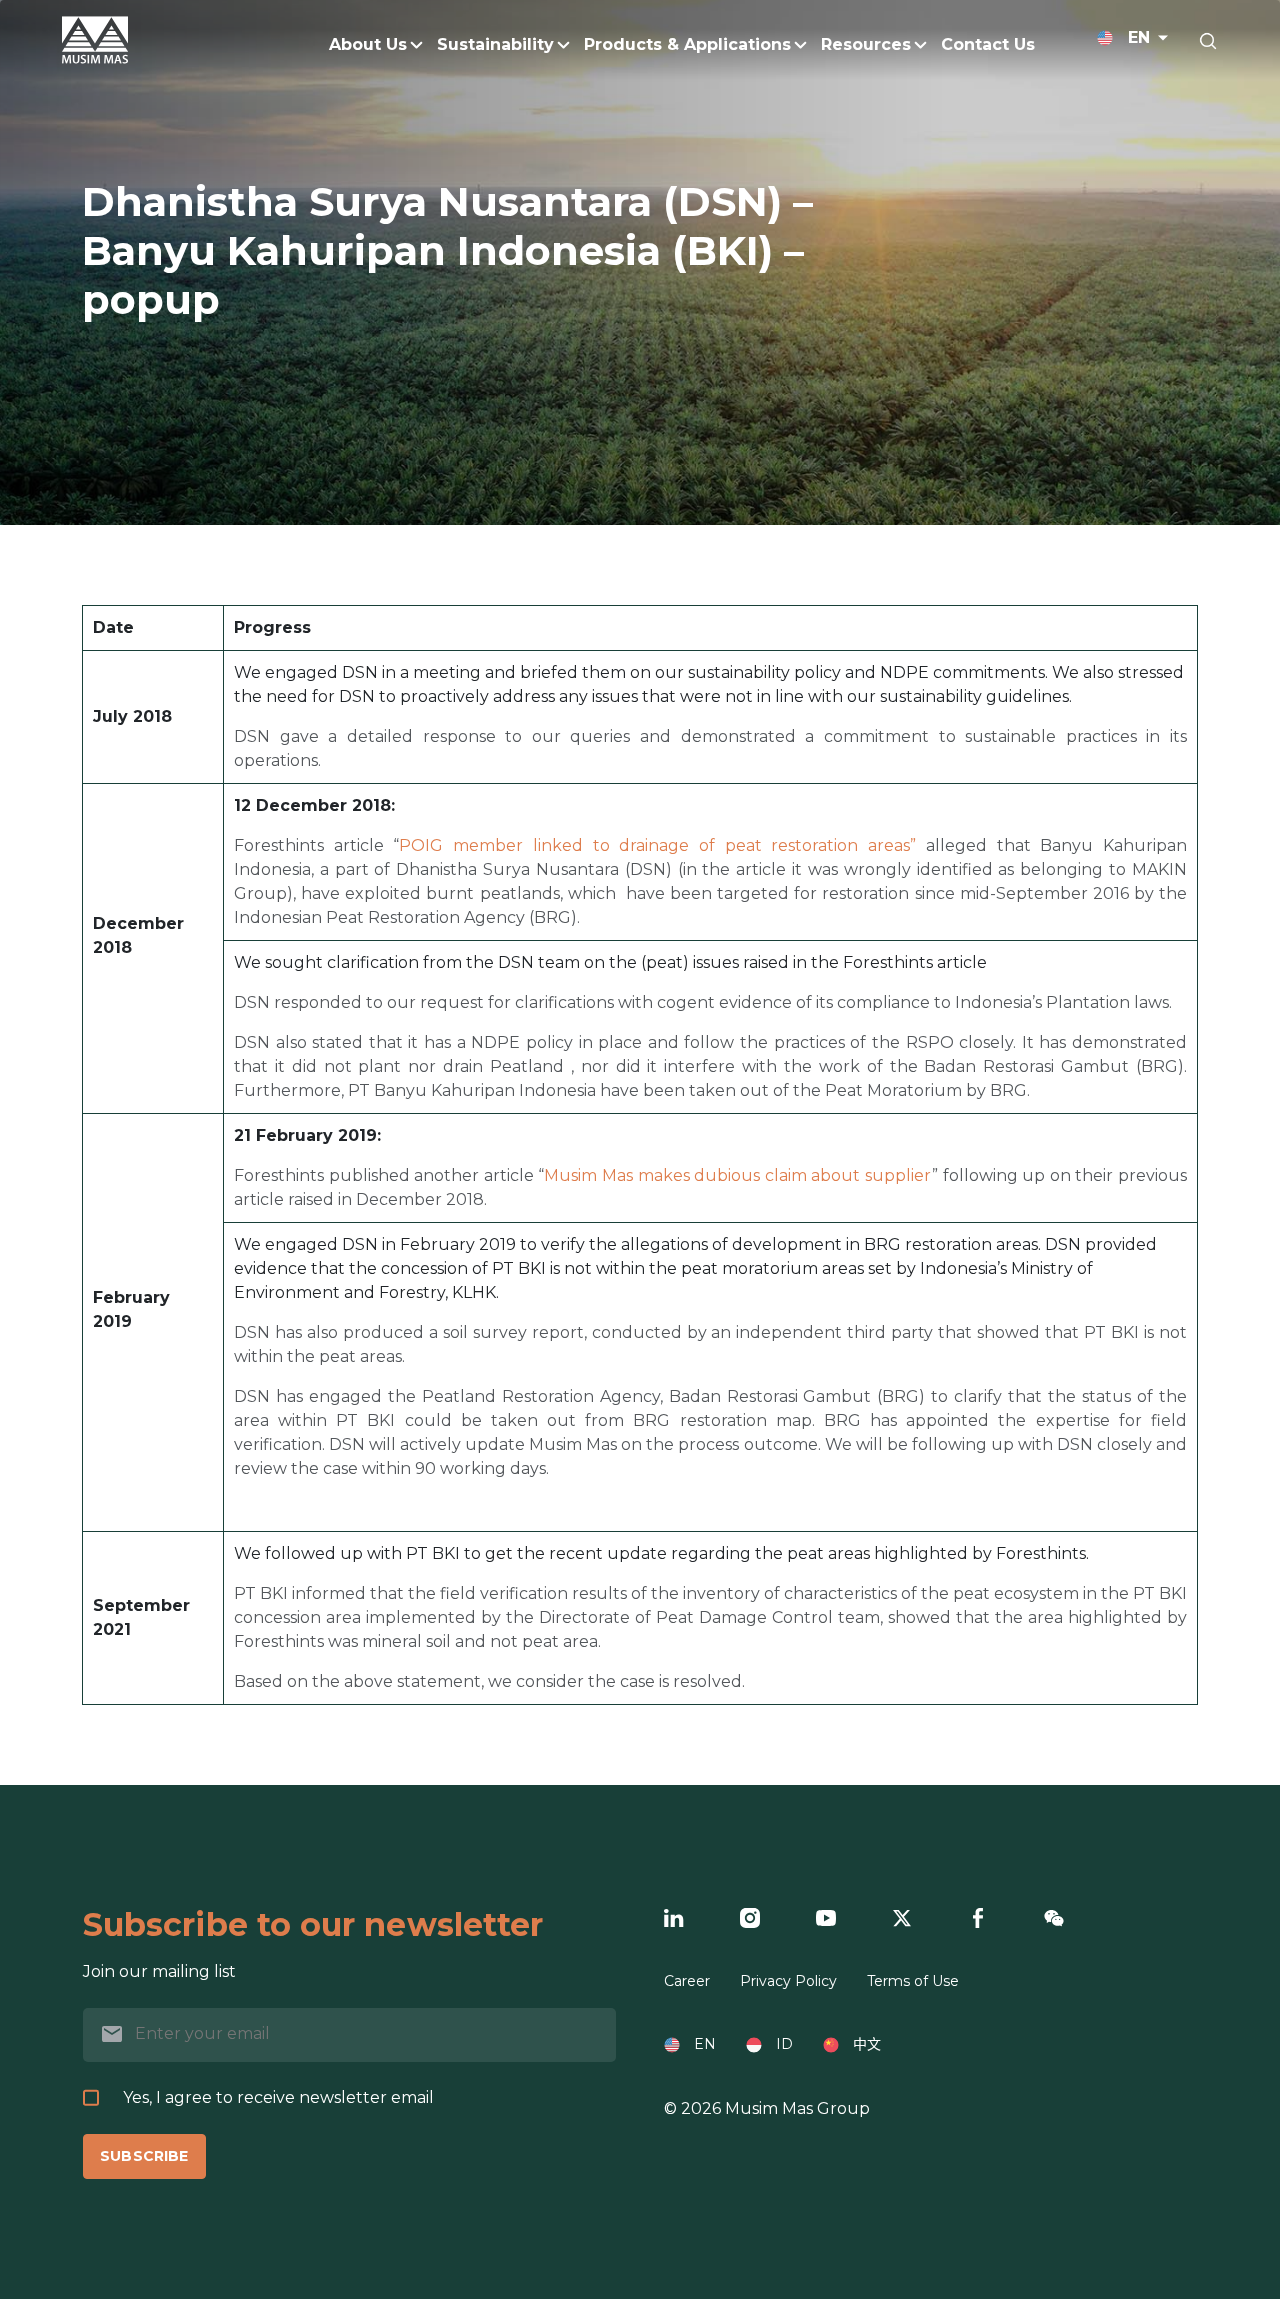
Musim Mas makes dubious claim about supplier (738, 1175)
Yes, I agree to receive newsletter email (278, 2097)
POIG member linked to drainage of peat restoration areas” (657, 845)
